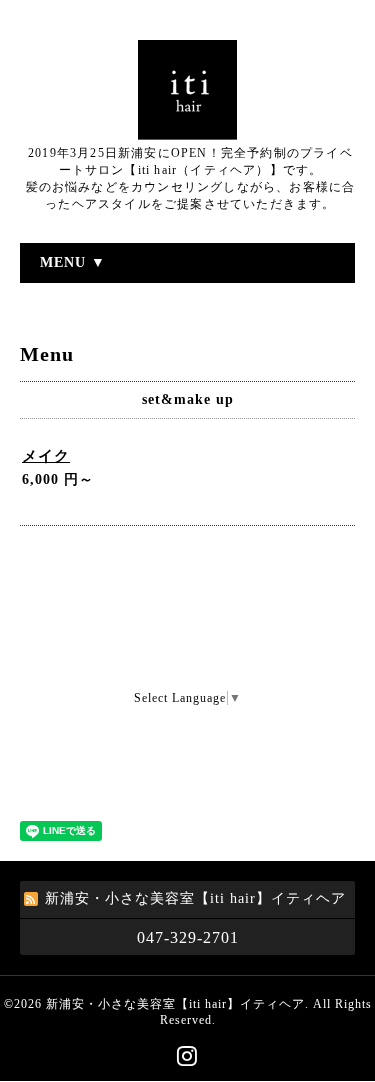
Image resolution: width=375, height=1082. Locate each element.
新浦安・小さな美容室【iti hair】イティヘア (175, 1004)
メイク (46, 456)
